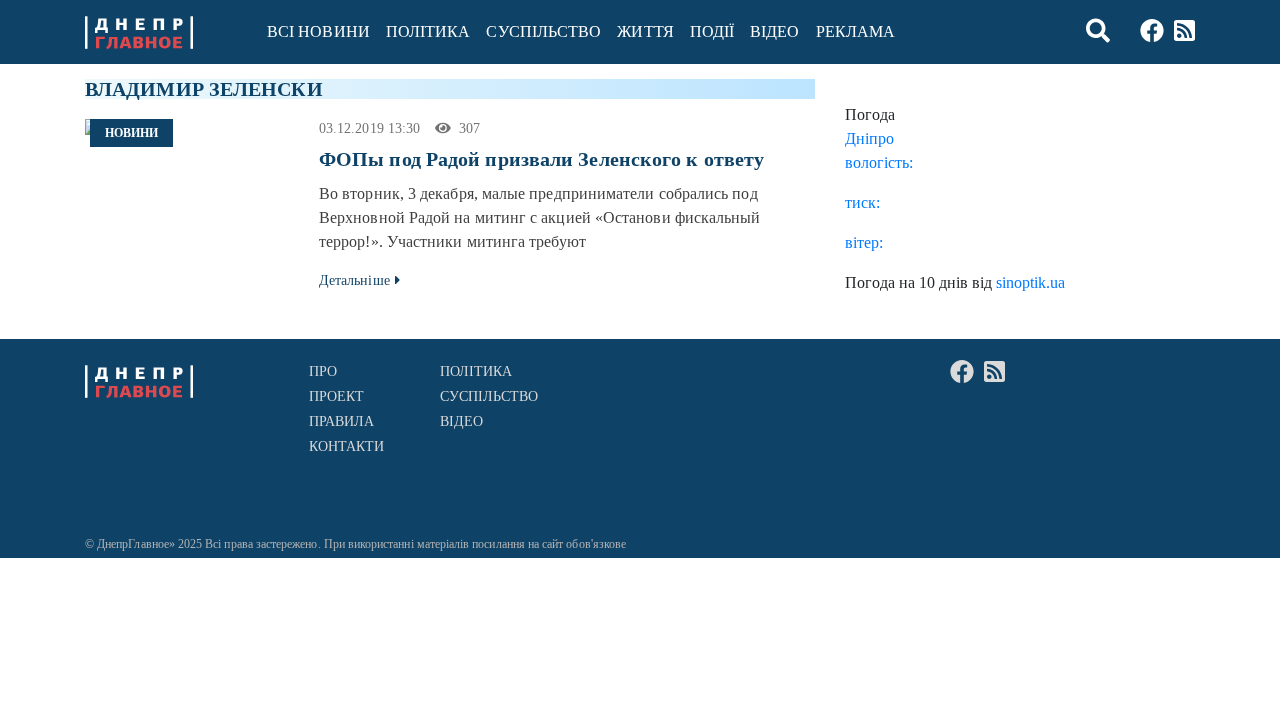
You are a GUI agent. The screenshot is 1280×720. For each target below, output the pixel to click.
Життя (645, 31)
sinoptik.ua (1030, 282)
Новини (131, 133)
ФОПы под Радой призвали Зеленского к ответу (541, 159)
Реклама (856, 31)
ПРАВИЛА (342, 421)
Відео (774, 31)
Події (712, 31)
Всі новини (318, 31)
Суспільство (543, 31)
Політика (428, 31)
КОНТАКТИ (347, 446)
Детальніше (354, 280)
